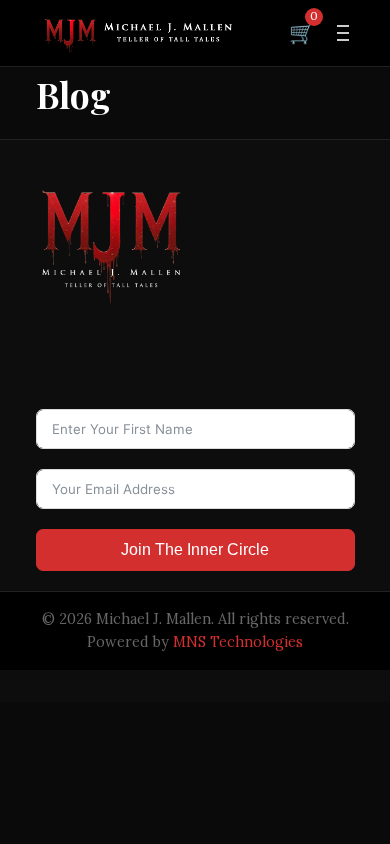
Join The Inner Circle (195, 549)
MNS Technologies (238, 642)
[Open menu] (343, 33)
